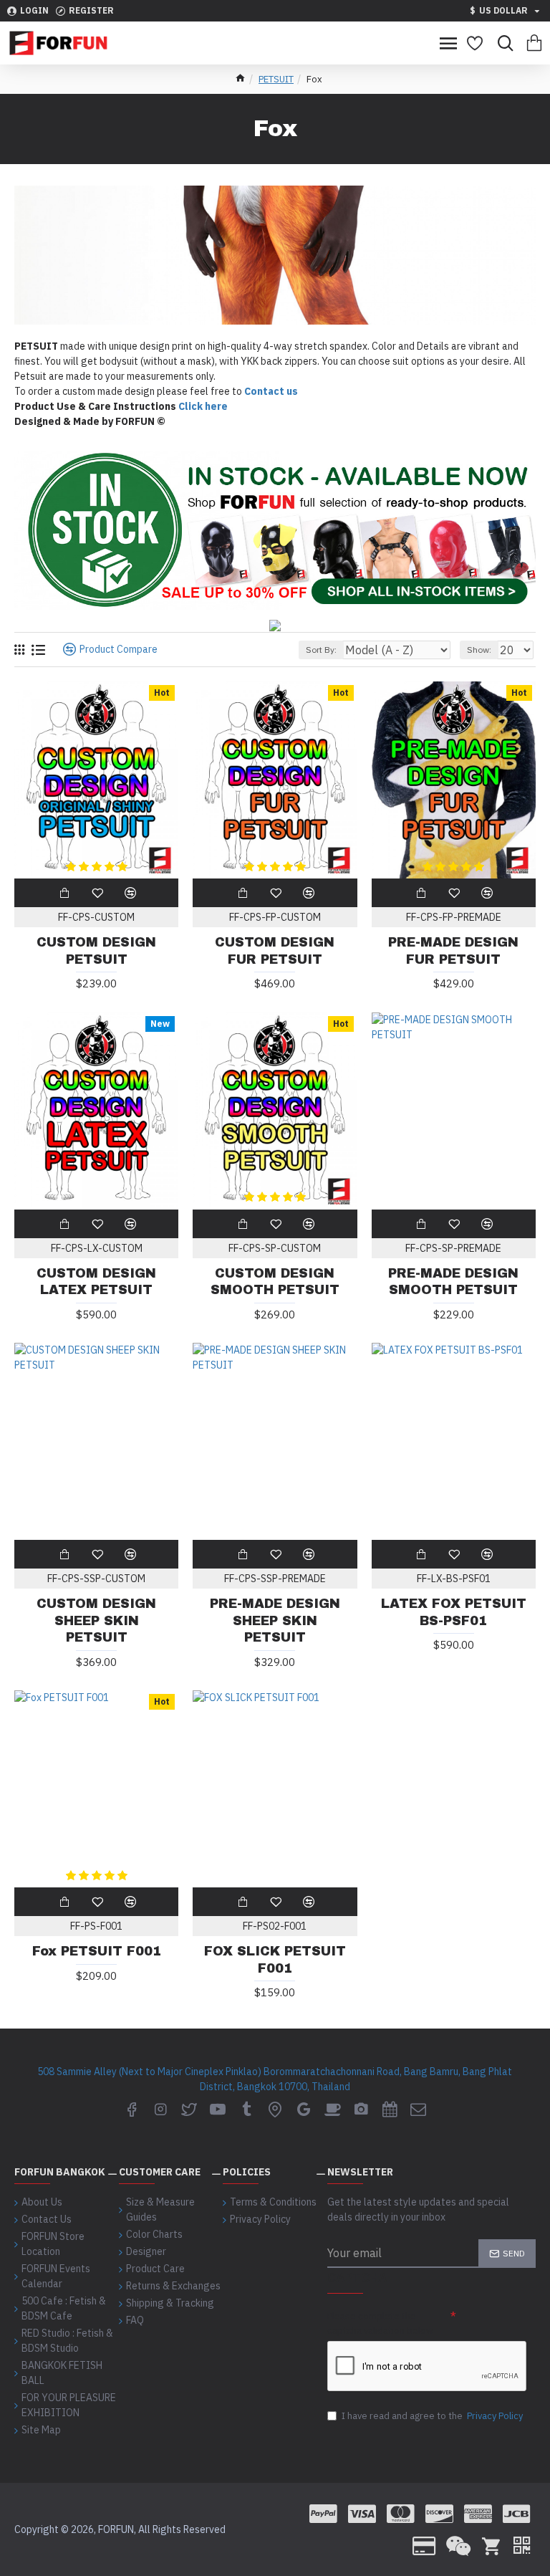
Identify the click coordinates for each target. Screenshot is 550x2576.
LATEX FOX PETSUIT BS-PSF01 (454, 1612)
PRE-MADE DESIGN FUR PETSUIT (453, 951)
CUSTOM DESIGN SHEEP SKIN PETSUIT (96, 1620)
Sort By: (321, 650)
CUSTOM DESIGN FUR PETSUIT (275, 951)
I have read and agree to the (432, 2416)
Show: (479, 650)
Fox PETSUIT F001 (97, 1951)
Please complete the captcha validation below (380, 2323)
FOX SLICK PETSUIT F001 (275, 1959)
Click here (203, 406)
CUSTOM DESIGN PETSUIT (96, 951)
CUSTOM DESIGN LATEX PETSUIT (96, 1282)
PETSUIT (276, 79)
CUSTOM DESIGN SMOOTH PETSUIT (275, 1282)
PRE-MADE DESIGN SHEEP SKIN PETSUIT (275, 1620)
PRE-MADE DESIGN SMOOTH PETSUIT (453, 1282)
